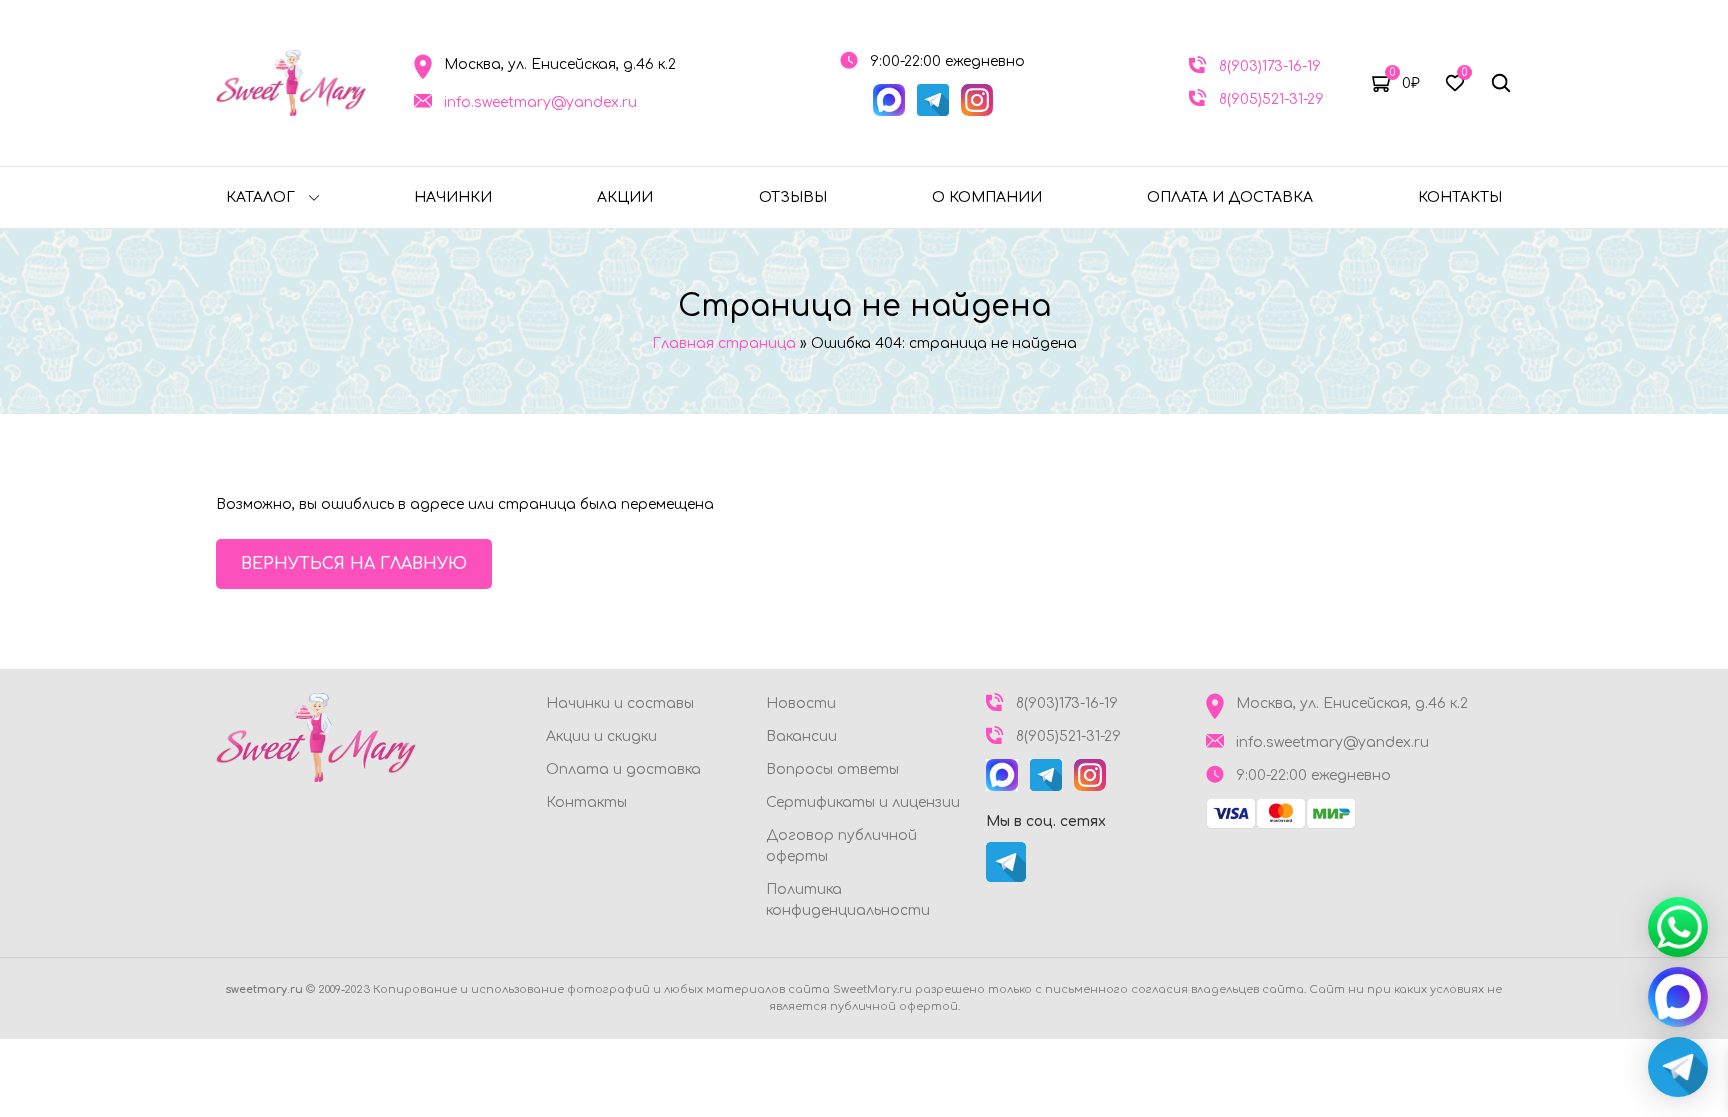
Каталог (260, 197)
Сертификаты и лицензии (863, 802)
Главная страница (724, 343)
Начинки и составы (620, 703)
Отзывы (793, 197)
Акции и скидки (601, 736)
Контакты (1460, 197)
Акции (625, 197)
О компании (987, 197)
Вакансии (801, 736)
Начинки (453, 197)
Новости (801, 703)
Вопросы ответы (832, 769)
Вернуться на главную (354, 564)
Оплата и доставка (1230, 197)
